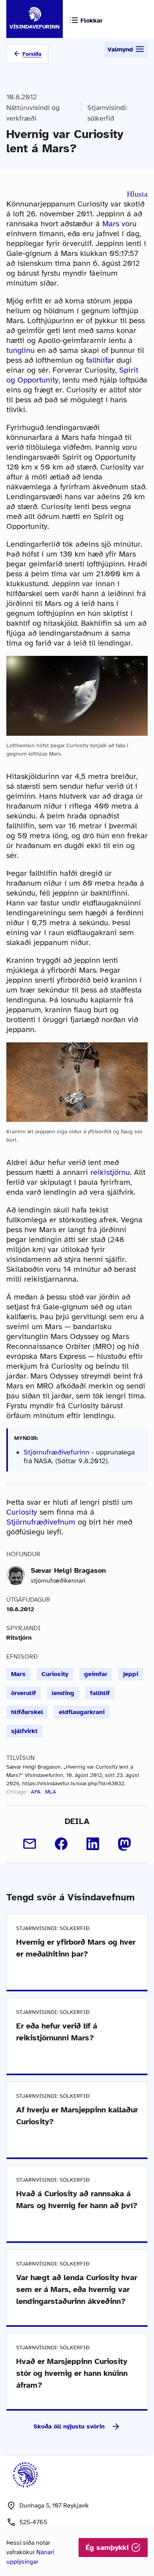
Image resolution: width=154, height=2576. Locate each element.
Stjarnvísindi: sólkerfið (107, 113)
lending (63, 1693)
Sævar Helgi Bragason (68, 1570)
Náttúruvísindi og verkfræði (33, 113)
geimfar (96, 1674)
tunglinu (21, 350)
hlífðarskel (27, 1712)
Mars (111, 224)
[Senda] (30, 1844)
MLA (51, 1792)
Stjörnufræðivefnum (41, 1522)
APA (36, 1792)
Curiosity (22, 1512)
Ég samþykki (108, 2548)
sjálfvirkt (24, 1731)
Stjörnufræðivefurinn (56, 1452)
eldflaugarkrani (82, 1712)
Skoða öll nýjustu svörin (69, 2426)
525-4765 (33, 2522)
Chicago (16, 1792)
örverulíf (23, 1693)
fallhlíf (100, 1693)
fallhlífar (100, 360)
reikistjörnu (110, 1172)
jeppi (131, 1674)
